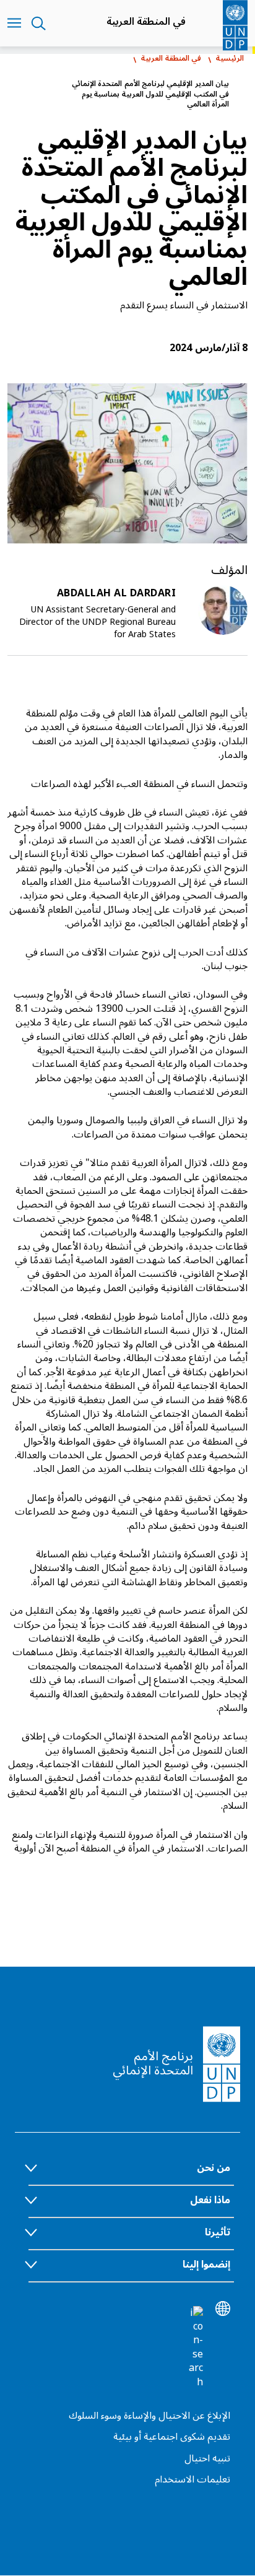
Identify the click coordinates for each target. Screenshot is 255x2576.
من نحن (214, 2168)
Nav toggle (14, 24)
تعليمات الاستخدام (192, 2479)
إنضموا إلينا (206, 2265)
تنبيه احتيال (207, 2458)
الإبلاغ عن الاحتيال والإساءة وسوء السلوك (149, 2416)
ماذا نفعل (210, 2200)
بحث (39, 24)
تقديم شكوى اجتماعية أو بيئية (172, 2437)
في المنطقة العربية (146, 22)
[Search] (196, 2348)
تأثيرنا (218, 2232)
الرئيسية (230, 59)
